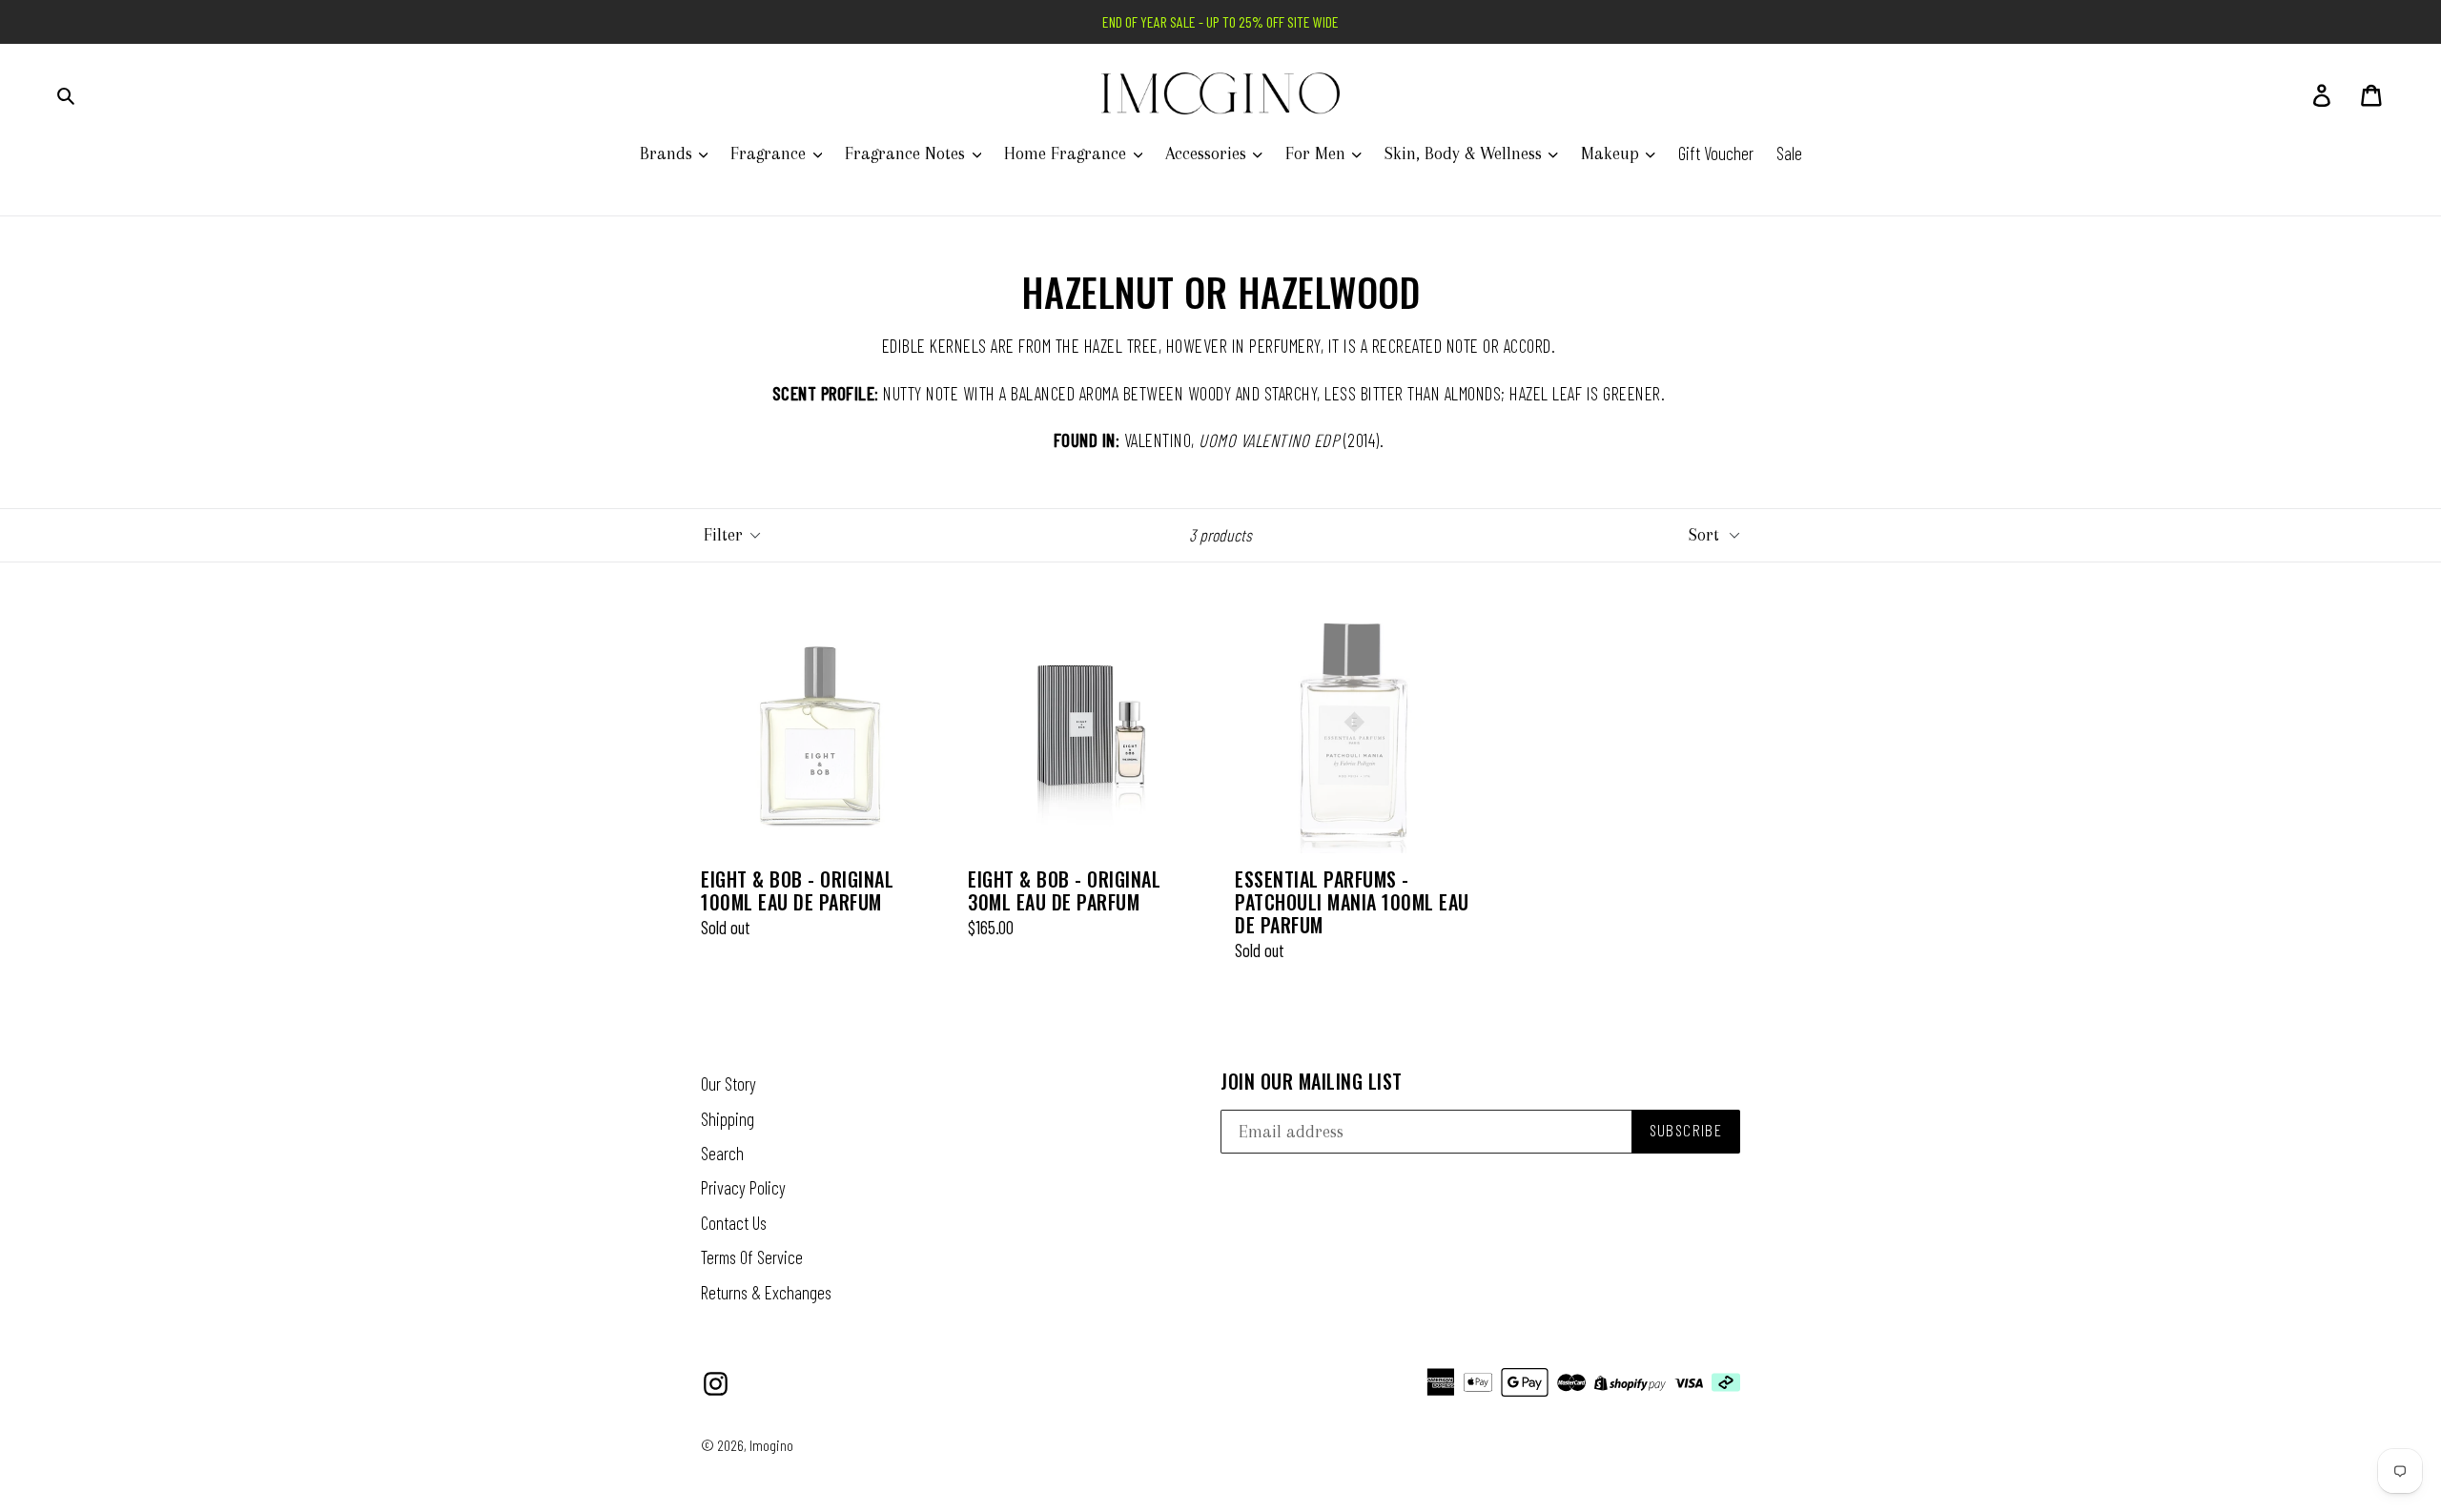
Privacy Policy (743, 1187)
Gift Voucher (1716, 153)
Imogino (771, 1445)
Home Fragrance (1067, 153)
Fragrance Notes (907, 153)
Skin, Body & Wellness (1466, 153)
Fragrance (770, 153)
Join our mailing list (1312, 1081)
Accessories (1208, 153)
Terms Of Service (752, 1257)
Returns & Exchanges (766, 1292)
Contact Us (734, 1223)
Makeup (1612, 153)
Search (722, 1153)
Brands (668, 153)
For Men (1318, 153)
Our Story (728, 1083)
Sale (1789, 153)
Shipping (728, 1119)
